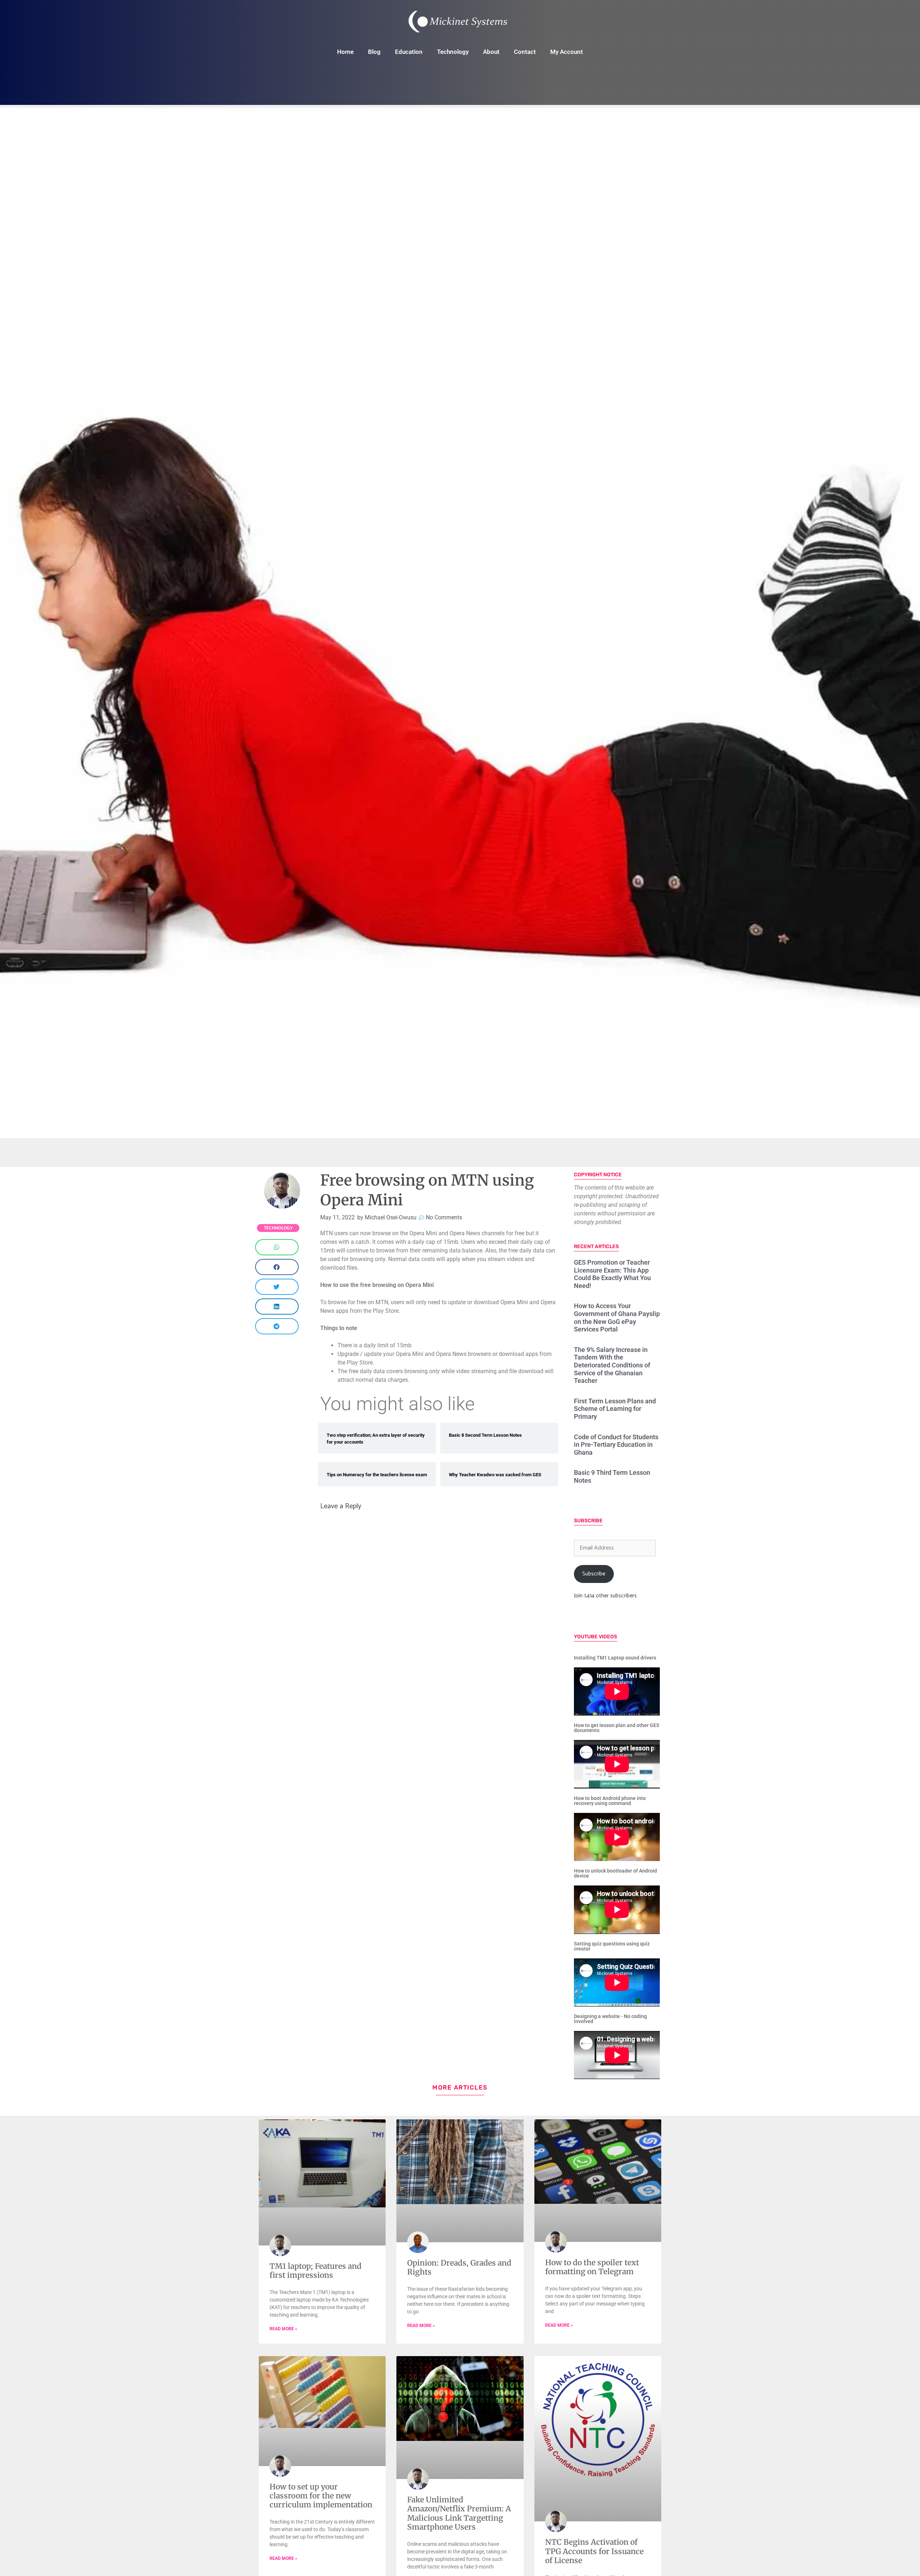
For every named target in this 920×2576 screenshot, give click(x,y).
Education (409, 52)
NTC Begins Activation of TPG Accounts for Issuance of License (594, 2551)
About (491, 52)
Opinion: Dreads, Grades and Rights (459, 2267)
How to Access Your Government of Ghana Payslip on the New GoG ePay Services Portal (617, 1317)
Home (345, 52)
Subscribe (594, 1574)
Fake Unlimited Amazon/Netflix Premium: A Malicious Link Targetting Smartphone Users (459, 2513)
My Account (567, 52)
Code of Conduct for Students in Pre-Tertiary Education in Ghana (616, 1445)
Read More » (283, 2329)
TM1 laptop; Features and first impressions (316, 2271)
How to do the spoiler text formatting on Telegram (592, 2267)
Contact (525, 52)
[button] (277, 1247)
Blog (374, 52)
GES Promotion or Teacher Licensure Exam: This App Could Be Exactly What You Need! (612, 1274)
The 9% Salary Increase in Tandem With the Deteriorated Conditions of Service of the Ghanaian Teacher (612, 1365)
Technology (453, 52)
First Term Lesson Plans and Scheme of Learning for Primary (615, 1409)
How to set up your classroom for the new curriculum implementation (321, 2496)
